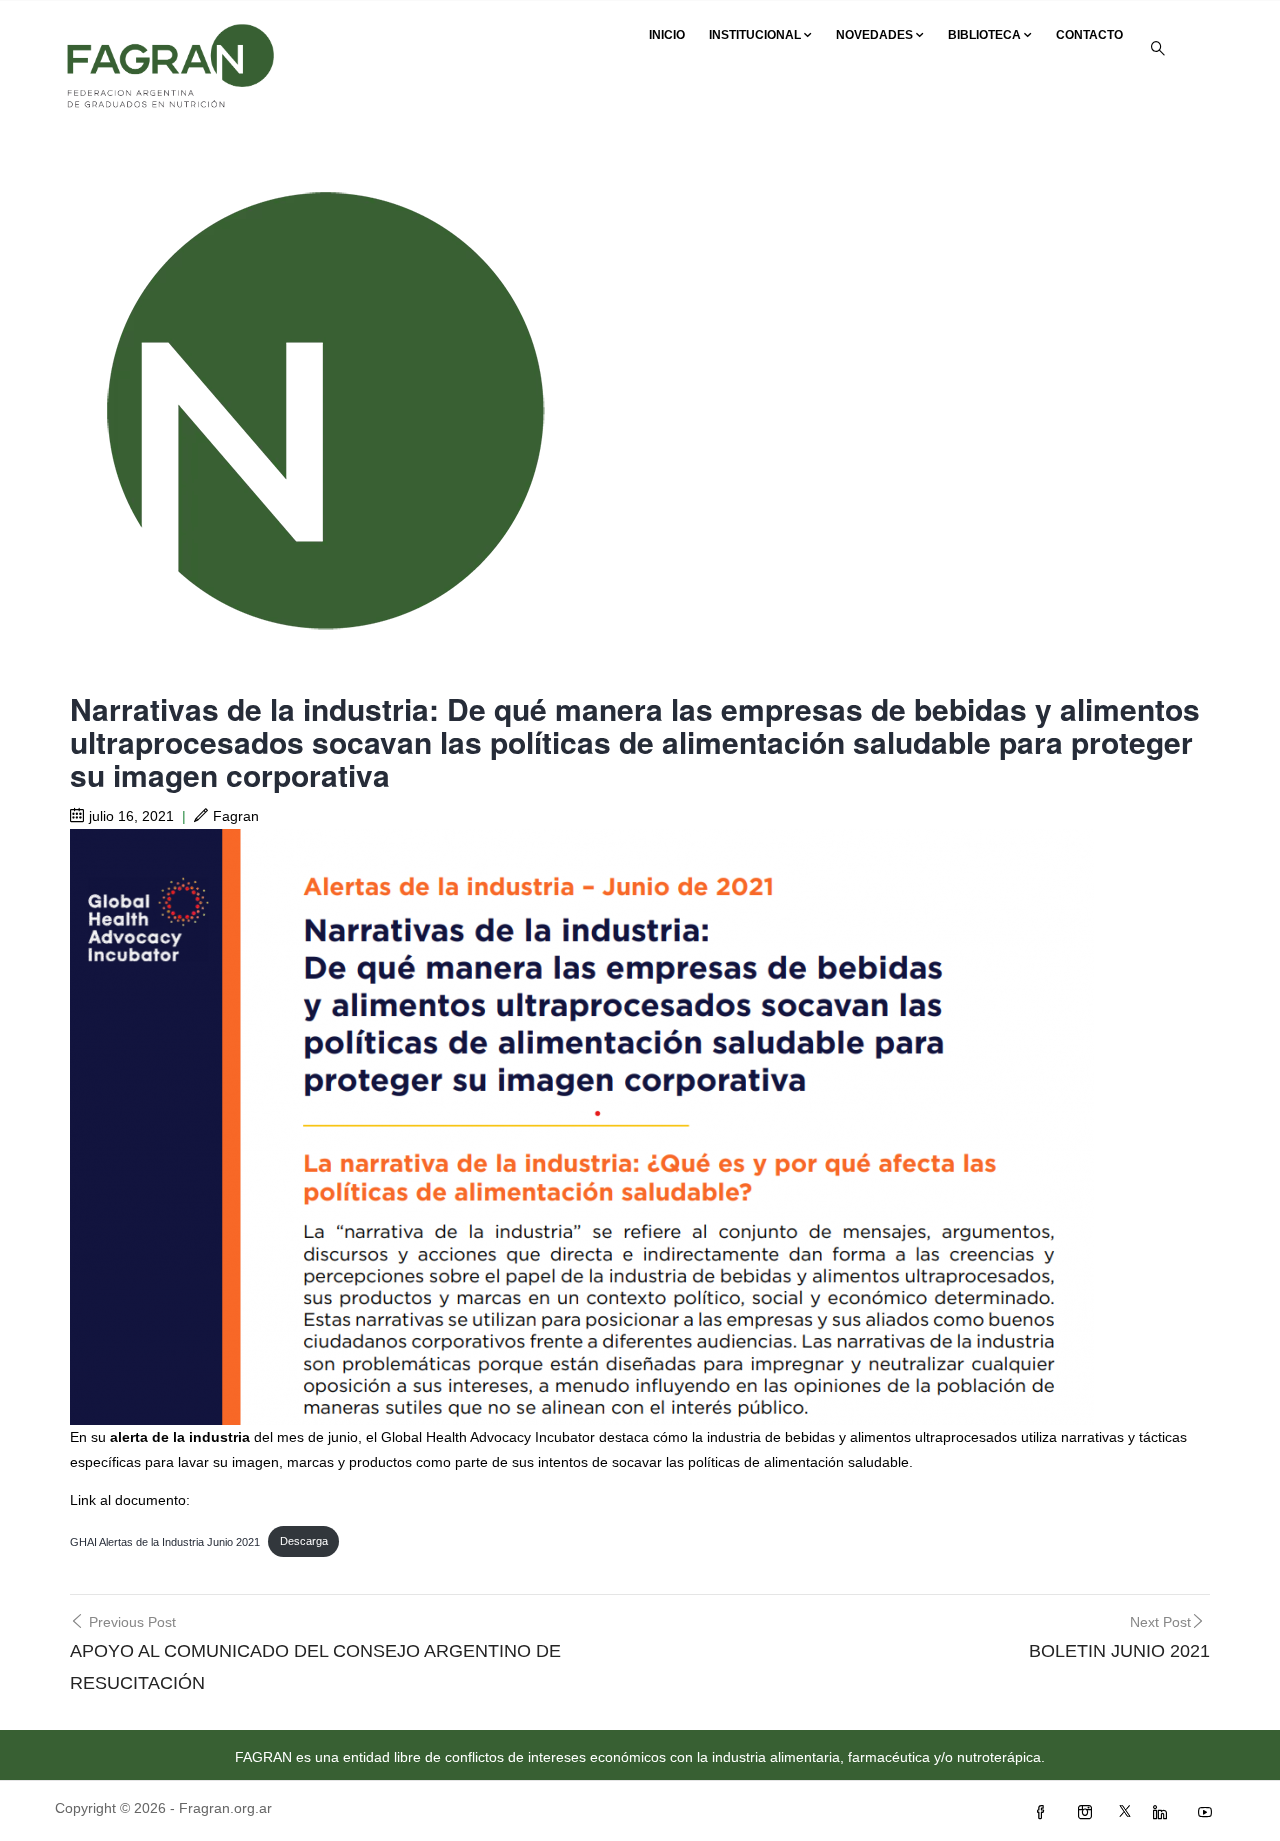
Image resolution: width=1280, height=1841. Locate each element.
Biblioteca (984, 35)
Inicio (667, 35)
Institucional (755, 35)
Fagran (236, 816)
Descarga (304, 1541)
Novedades (874, 35)
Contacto (1089, 35)
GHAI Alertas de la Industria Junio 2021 (165, 1541)
